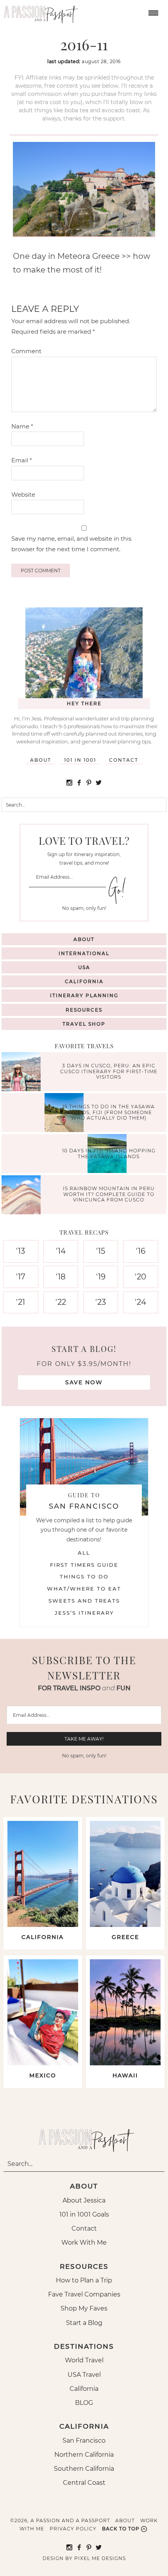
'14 (61, 1251)
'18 (61, 1277)
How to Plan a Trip (84, 2280)
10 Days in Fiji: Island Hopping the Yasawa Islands (109, 1153)
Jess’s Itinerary (84, 1613)
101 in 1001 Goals (84, 2214)
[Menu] (152, 12)
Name (22, 426)
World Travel (84, 2360)
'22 (61, 1302)
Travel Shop (84, 1024)
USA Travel (84, 2375)
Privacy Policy (73, 2529)
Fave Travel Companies (84, 2294)
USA (84, 967)
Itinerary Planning (84, 995)
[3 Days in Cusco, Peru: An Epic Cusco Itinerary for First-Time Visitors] (23, 1073)
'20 (140, 1277)
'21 (21, 1302)
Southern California (84, 2469)
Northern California (84, 2455)
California (84, 981)
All (84, 1553)
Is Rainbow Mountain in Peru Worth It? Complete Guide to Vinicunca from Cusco (109, 1194)
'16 (141, 1251)
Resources (84, 1010)
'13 (21, 1251)
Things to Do (84, 1576)
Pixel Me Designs (100, 2558)
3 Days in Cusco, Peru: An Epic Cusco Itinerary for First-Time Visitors (109, 1072)
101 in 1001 (80, 760)
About (41, 760)
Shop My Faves (84, 2308)
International (84, 953)
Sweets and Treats (84, 1601)
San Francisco (84, 2441)
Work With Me (84, 2242)
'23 (101, 1302)
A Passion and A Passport (39, 12)
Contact (124, 760)
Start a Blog (84, 2323)
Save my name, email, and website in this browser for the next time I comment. (71, 544)
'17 (21, 1277)
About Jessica (84, 2200)
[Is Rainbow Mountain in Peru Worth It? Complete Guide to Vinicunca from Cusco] (23, 1196)
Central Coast (84, 2483)
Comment (26, 351)
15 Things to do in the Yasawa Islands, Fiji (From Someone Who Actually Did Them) (109, 1113)
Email (22, 460)
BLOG (84, 2403)
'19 (101, 1277)
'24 (140, 1302)
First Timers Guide (84, 1565)
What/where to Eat (84, 1589)
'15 (101, 1251)
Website (23, 494)
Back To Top (121, 2529)
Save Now (84, 1382)
